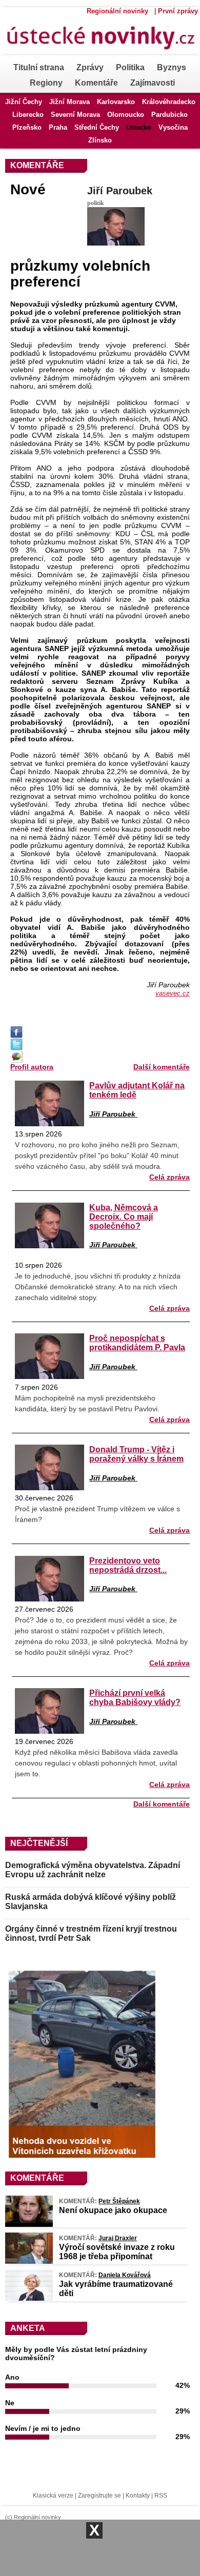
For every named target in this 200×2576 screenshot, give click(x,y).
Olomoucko (126, 115)
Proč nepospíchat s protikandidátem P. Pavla (137, 1343)
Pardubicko (169, 115)
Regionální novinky (117, 11)
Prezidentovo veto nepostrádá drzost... (128, 1565)
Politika (130, 67)
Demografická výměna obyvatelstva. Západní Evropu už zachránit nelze (93, 1870)
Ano (12, 2377)
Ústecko (139, 127)
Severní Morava (75, 115)
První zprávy (178, 11)
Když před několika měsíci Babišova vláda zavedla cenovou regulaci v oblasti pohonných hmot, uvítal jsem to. (96, 1763)
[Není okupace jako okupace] (29, 2224)
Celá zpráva (169, 1177)
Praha (58, 127)
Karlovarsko (116, 102)
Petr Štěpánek (119, 2201)
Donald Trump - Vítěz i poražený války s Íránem (136, 1454)
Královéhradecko (169, 102)
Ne (10, 2403)
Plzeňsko (27, 127)
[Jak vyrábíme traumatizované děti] (29, 2298)
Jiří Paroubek (120, 191)
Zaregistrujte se (99, 2496)
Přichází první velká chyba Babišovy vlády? (135, 1697)
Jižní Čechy (24, 102)
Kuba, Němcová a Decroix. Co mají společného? (124, 1216)
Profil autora (32, 1067)
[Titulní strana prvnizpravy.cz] (97, 57)
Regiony (46, 83)
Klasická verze (53, 2496)
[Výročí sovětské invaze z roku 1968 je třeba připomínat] (29, 2261)
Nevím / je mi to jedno (43, 2428)
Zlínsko (100, 140)
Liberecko (28, 115)
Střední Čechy (97, 127)
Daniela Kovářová (125, 2275)
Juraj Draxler (118, 2238)
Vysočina (173, 127)
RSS (161, 2496)
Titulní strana (39, 67)
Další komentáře (162, 1067)
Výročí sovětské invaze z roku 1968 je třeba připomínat (117, 2252)
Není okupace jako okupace (113, 2210)
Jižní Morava (69, 102)
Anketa (28, 2328)
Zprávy (90, 67)
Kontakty (138, 2496)
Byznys (172, 67)
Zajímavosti (153, 83)
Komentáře (96, 83)
